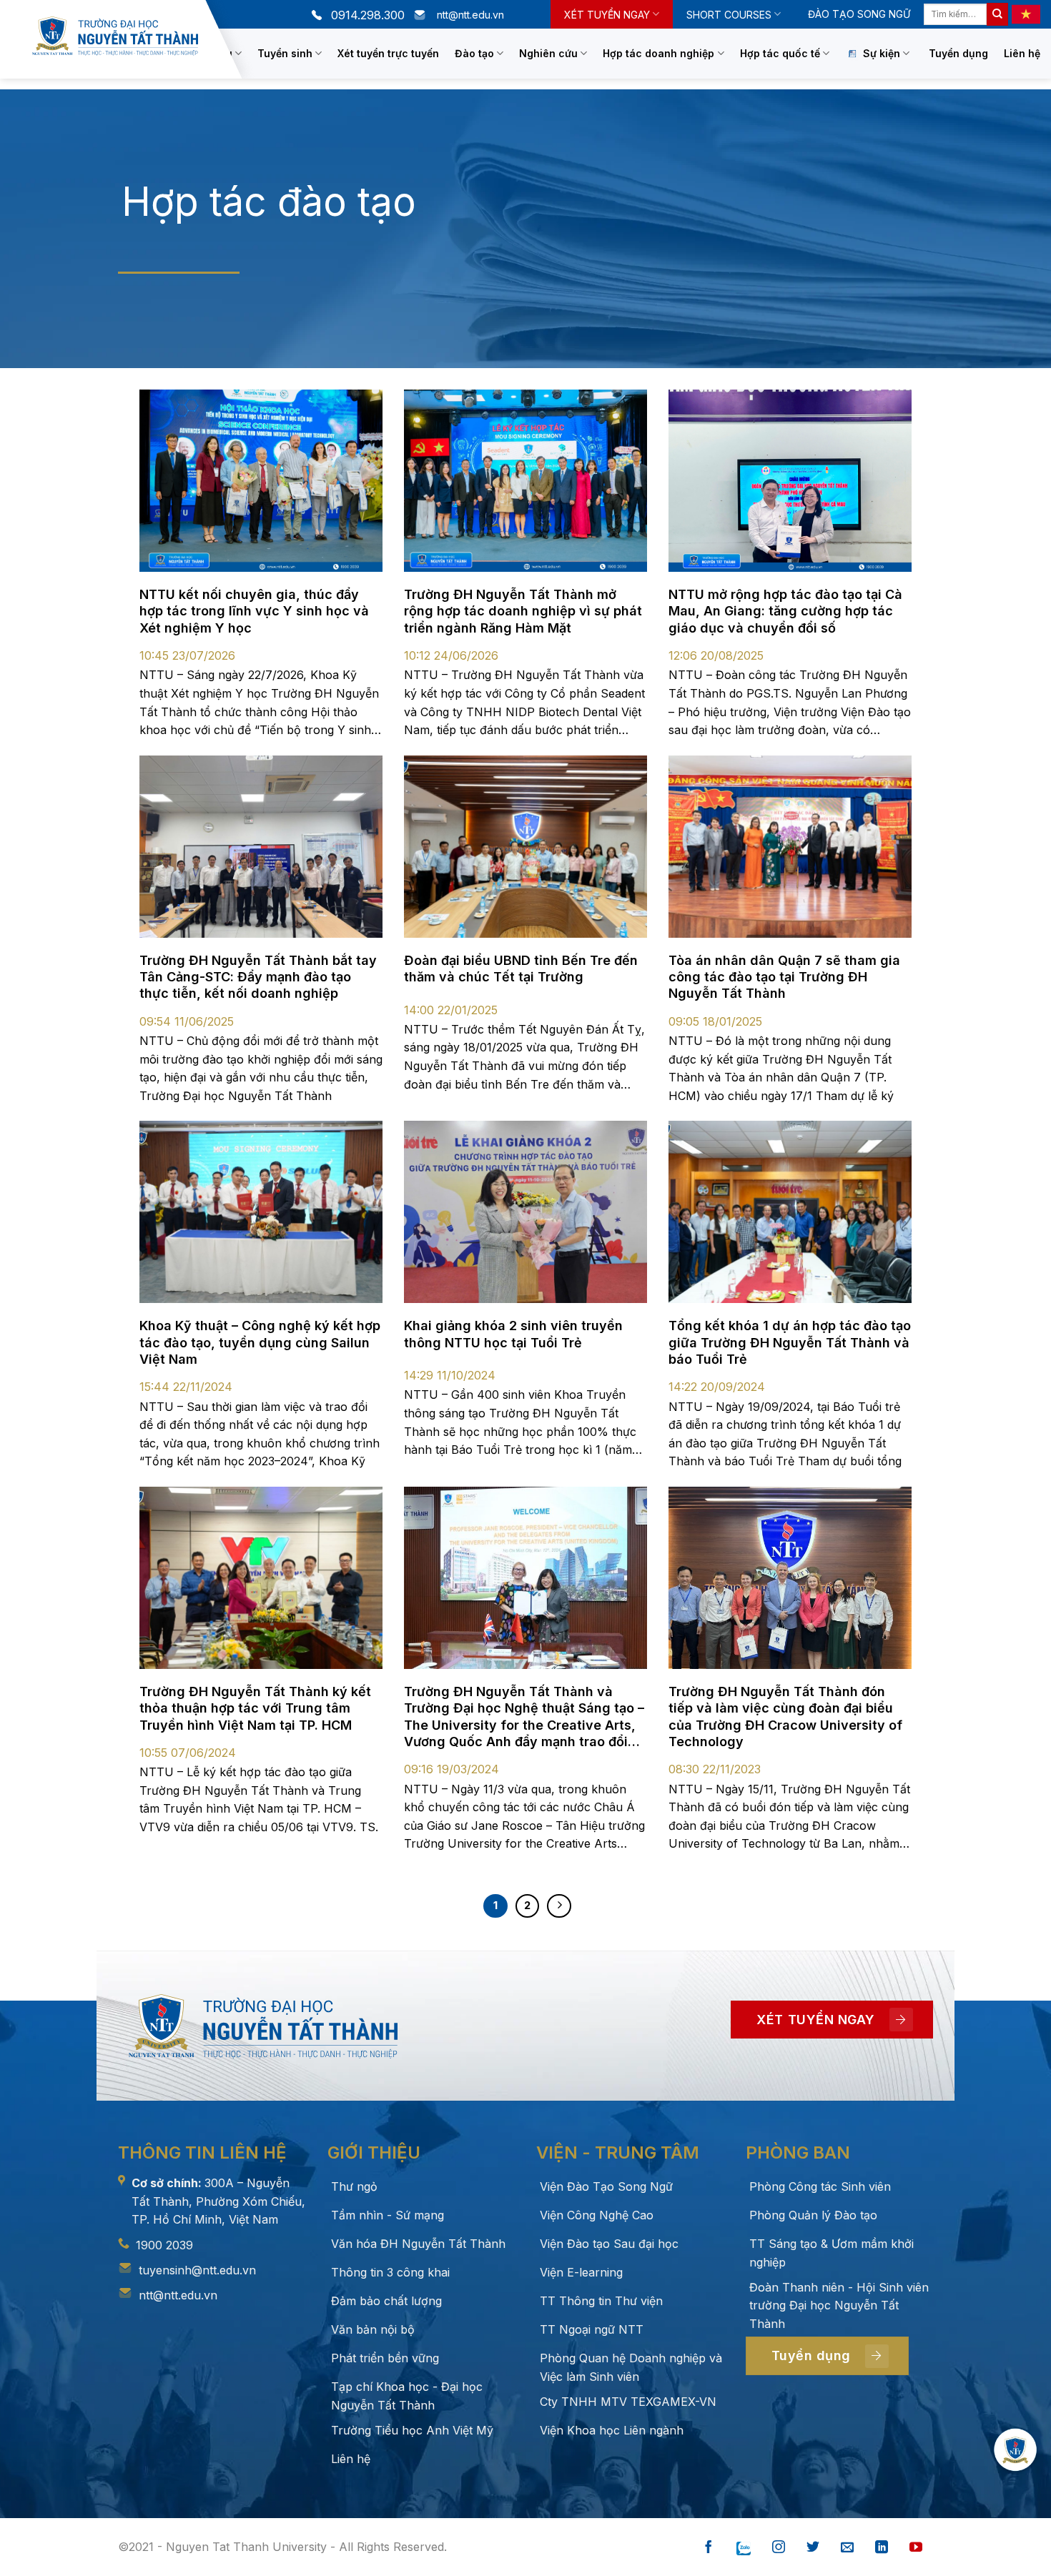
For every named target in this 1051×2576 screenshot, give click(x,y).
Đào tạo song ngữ (859, 14)
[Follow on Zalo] (744, 2548)
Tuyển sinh (285, 53)
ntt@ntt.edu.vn (178, 2295)
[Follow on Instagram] (779, 2548)
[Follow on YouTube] (916, 2548)
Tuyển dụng (958, 53)
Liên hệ (1022, 53)
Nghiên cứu (548, 53)
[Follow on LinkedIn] (882, 2548)
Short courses (729, 15)
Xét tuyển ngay (607, 15)
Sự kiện (882, 53)
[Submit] (997, 14)
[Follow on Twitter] (813, 2548)
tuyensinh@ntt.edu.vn (197, 2270)
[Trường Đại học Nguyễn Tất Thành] (115, 36)
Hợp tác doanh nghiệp (658, 53)
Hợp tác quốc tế (780, 53)
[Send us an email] (847, 2548)
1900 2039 (164, 2245)
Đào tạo (474, 53)
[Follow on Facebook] (709, 2548)
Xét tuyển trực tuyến (388, 53)
